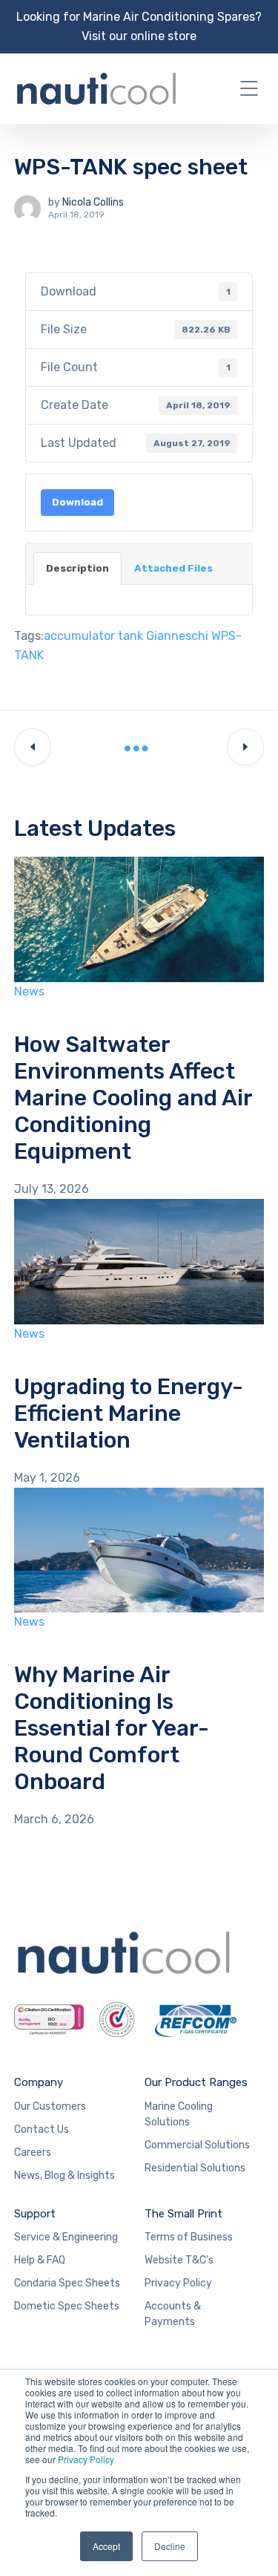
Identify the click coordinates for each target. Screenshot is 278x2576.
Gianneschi (177, 636)
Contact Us (42, 2129)
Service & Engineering (66, 2237)
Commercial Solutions (197, 2145)
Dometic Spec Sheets (67, 2306)
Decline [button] (170, 2546)
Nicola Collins (93, 202)
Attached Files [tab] (173, 568)
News (29, 991)
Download (77, 502)
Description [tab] (77, 568)
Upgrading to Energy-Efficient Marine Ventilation (129, 1413)
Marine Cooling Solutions (179, 2114)
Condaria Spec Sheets (67, 2283)
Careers (33, 2152)
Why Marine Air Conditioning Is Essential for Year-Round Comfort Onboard (112, 1728)
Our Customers (50, 2106)
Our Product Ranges (196, 2082)
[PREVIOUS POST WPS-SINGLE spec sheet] (33, 748)
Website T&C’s (179, 2260)
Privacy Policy (86, 2459)
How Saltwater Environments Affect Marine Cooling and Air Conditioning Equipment (133, 1098)
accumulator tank (93, 636)
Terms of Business (189, 2237)
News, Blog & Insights (64, 2175)
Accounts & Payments (173, 2314)
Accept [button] (106, 2546)
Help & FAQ (40, 2260)
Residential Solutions (195, 2168)
